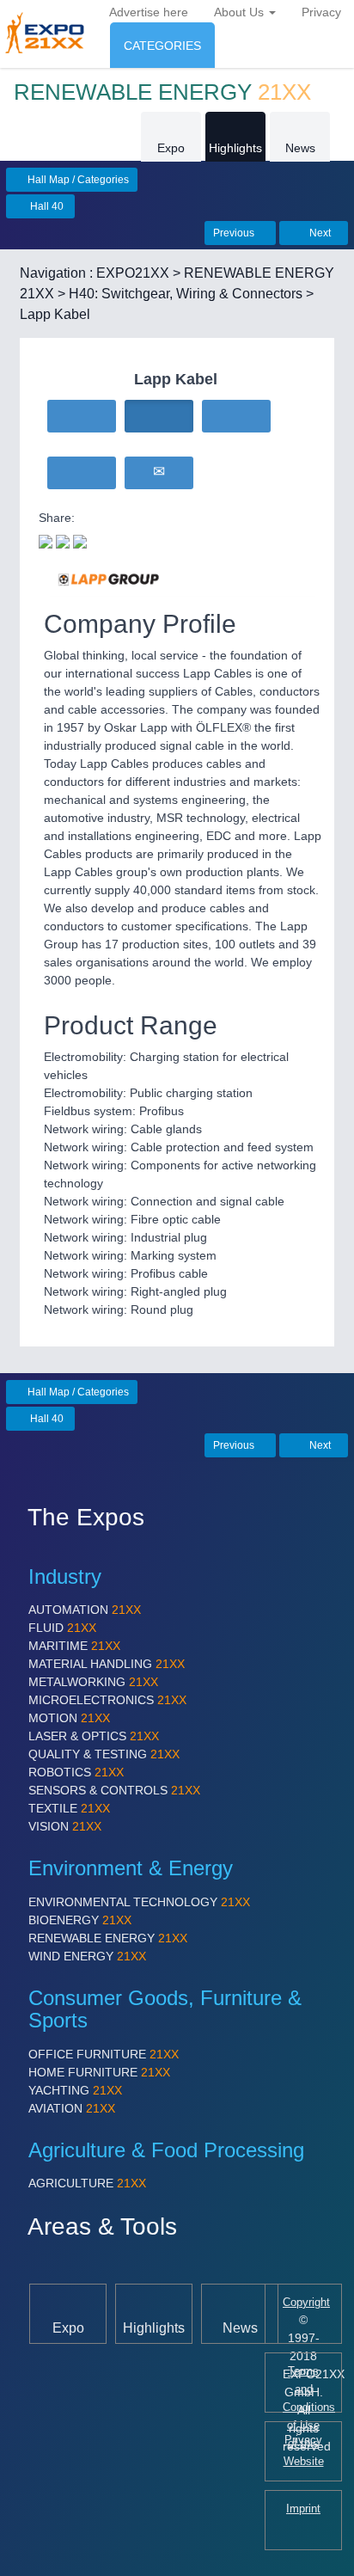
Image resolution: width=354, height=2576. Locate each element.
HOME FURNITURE (99, 2072)
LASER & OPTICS (94, 1736)
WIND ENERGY (87, 1956)
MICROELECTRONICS (107, 1700)
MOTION (69, 1718)
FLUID (62, 1628)
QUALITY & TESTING (104, 1754)
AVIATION (72, 2108)
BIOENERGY (80, 1920)
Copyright (306, 2303)
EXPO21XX (133, 273)
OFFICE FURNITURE (104, 2054)
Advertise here (149, 12)
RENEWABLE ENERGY (108, 1938)
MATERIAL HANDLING (107, 1664)
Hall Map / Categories (77, 180)
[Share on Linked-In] (80, 540)
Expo (171, 148)
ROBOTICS (76, 1772)
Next (319, 233)
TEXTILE (69, 1808)
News (300, 148)
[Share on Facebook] (63, 540)
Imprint (303, 2509)
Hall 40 (46, 206)
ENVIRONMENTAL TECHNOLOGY (139, 1902)
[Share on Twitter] (46, 540)
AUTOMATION (85, 1610)
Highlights (235, 148)
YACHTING (75, 2090)
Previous (235, 233)
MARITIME (74, 1646)
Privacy (321, 12)
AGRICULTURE (87, 2183)
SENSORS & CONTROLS (114, 1790)
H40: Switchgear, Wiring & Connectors (186, 294)
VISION (65, 1826)
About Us (241, 12)
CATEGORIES (162, 46)
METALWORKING (93, 1682)
